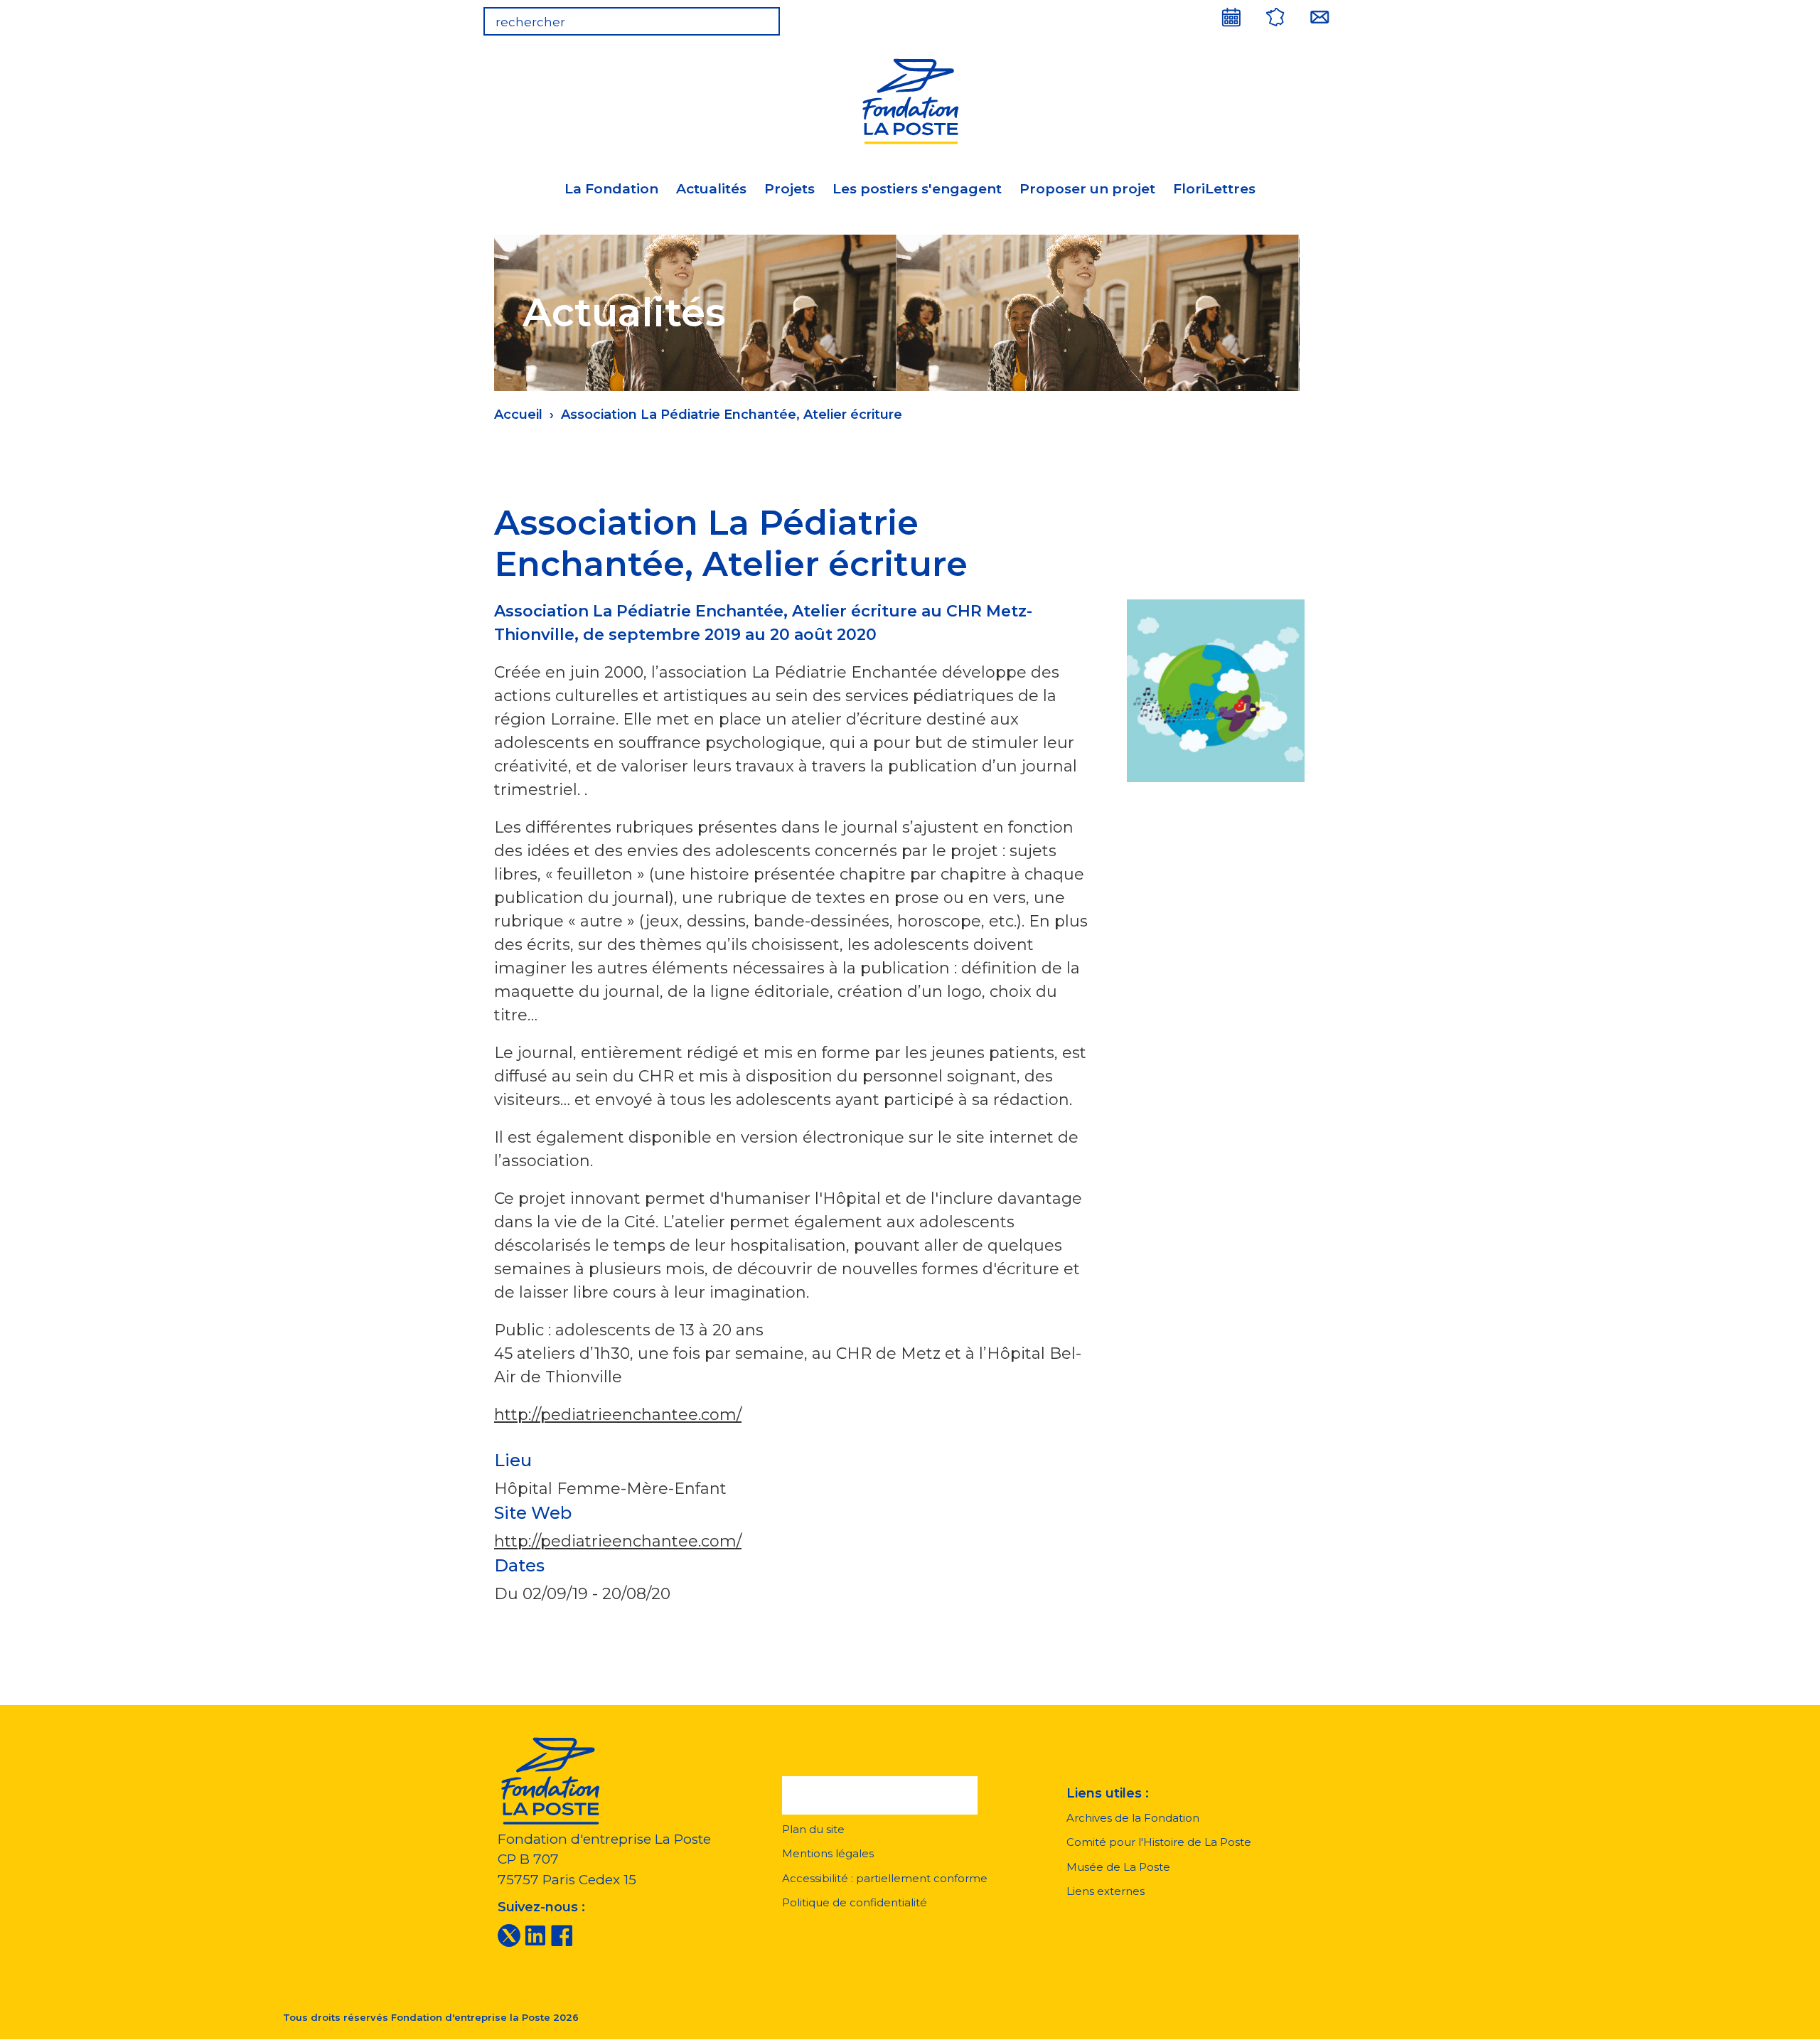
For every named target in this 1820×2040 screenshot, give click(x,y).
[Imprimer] (1268, 513)
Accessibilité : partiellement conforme (885, 1878)
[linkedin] (535, 1935)
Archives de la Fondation (1133, 1818)
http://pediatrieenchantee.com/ (618, 1415)
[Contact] (1319, 17)
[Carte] (1275, 17)
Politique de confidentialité (855, 1902)
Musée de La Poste (1118, 1867)
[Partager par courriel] (1231, 513)
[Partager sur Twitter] (1157, 513)
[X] (509, 1935)
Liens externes (1106, 1891)
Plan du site (813, 1829)
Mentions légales (828, 1853)
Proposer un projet (1087, 189)
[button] (880, 1795)
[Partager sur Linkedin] (1194, 513)
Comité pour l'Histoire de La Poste (1159, 1842)
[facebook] (562, 1935)
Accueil (518, 415)
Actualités (711, 189)
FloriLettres (1214, 189)
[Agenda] (1231, 17)
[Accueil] (910, 99)
